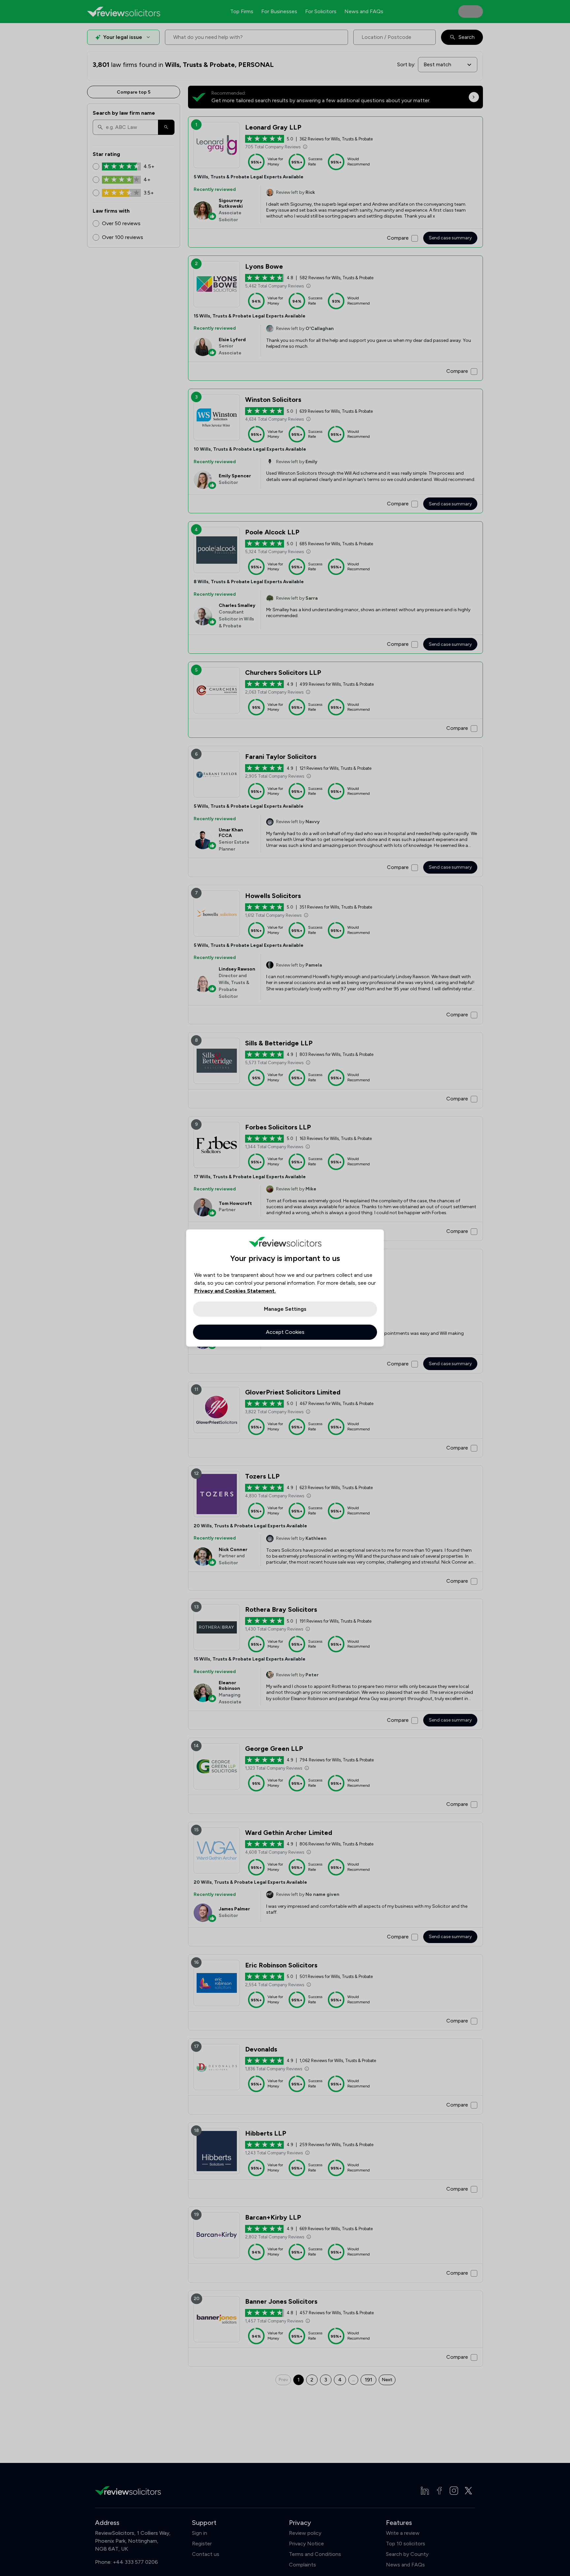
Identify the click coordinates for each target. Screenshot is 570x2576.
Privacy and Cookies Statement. (235, 1291)
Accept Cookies (285, 1332)
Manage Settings (285, 1309)
